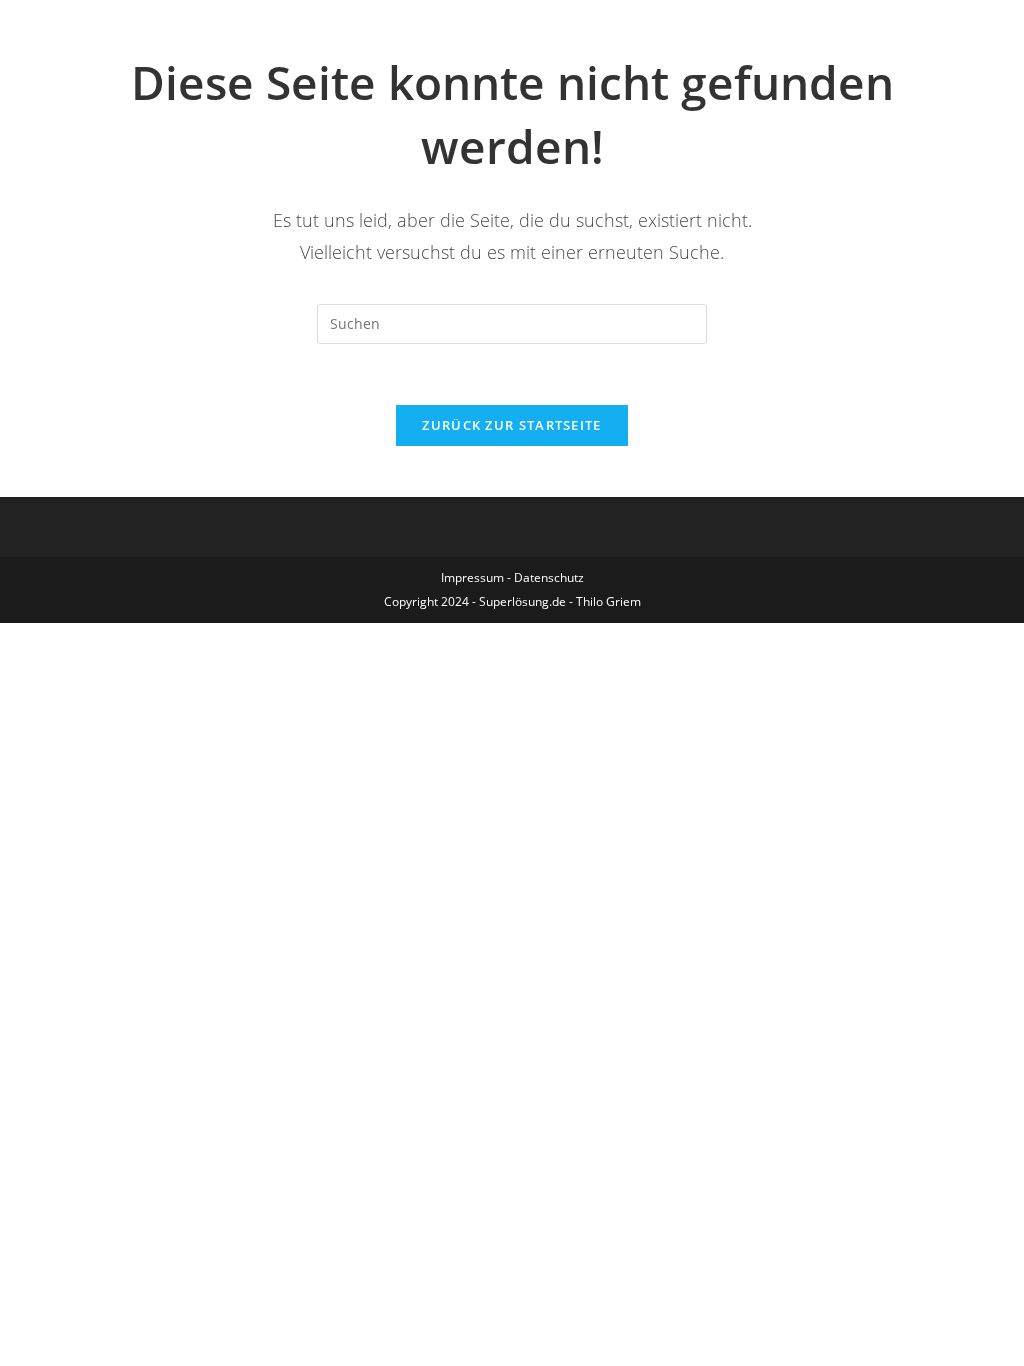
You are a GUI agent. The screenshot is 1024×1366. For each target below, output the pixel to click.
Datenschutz (549, 577)
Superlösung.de (522, 601)
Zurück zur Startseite (511, 425)
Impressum (472, 577)
